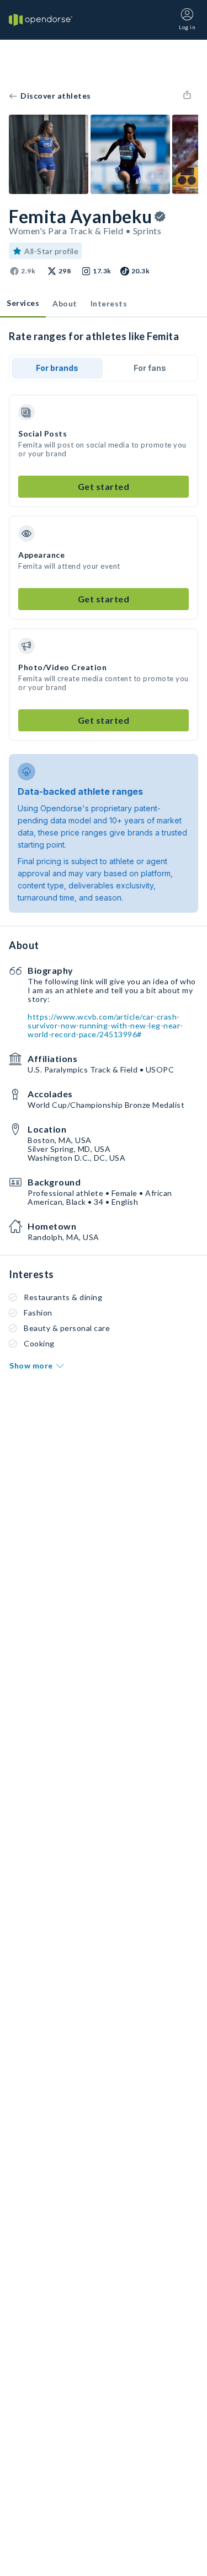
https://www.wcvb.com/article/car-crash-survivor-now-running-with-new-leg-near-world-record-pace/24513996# (105, 1025)
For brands (57, 368)
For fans (150, 368)
